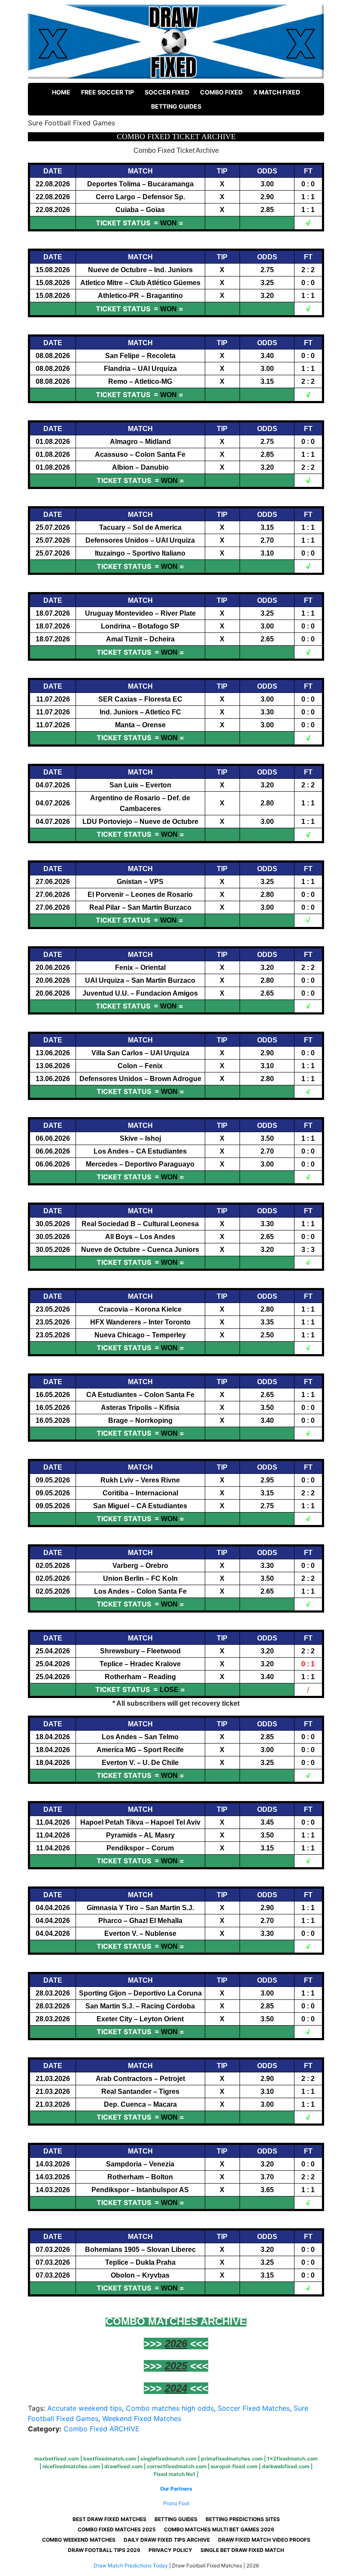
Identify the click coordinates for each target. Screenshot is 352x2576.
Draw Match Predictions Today (131, 2565)
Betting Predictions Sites (243, 2519)
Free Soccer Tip (108, 92)
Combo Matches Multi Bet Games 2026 (219, 2529)
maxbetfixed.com (57, 2459)
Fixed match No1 (174, 2474)
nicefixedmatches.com (71, 2466)
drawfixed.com (123, 2466)
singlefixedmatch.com (168, 2459)
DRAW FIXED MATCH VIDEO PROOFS (264, 2540)
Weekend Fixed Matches (142, 2418)
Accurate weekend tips (85, 2408)
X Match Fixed (277, 92)
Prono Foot (176, 2503)
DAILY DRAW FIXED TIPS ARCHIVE (167, 2540)
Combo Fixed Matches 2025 (117, 2529)
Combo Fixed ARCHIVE (102, 2429)
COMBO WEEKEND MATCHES (79, 2540)
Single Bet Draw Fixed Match (242, 2550)
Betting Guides (176, 106)
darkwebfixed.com (286, 2466)
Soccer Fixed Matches (254, 2408)
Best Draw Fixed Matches (109, 2519)
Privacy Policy (170, 2550)
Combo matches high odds (170, 2408)
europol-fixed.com (234, 2466)
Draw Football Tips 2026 (104, 2550)
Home (61, 92)
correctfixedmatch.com (177, 2466)
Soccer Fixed (167, 92)
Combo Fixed (221, 92)
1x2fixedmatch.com (292, 2459)
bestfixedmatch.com (110, 2459)
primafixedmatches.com (232, 2459)
